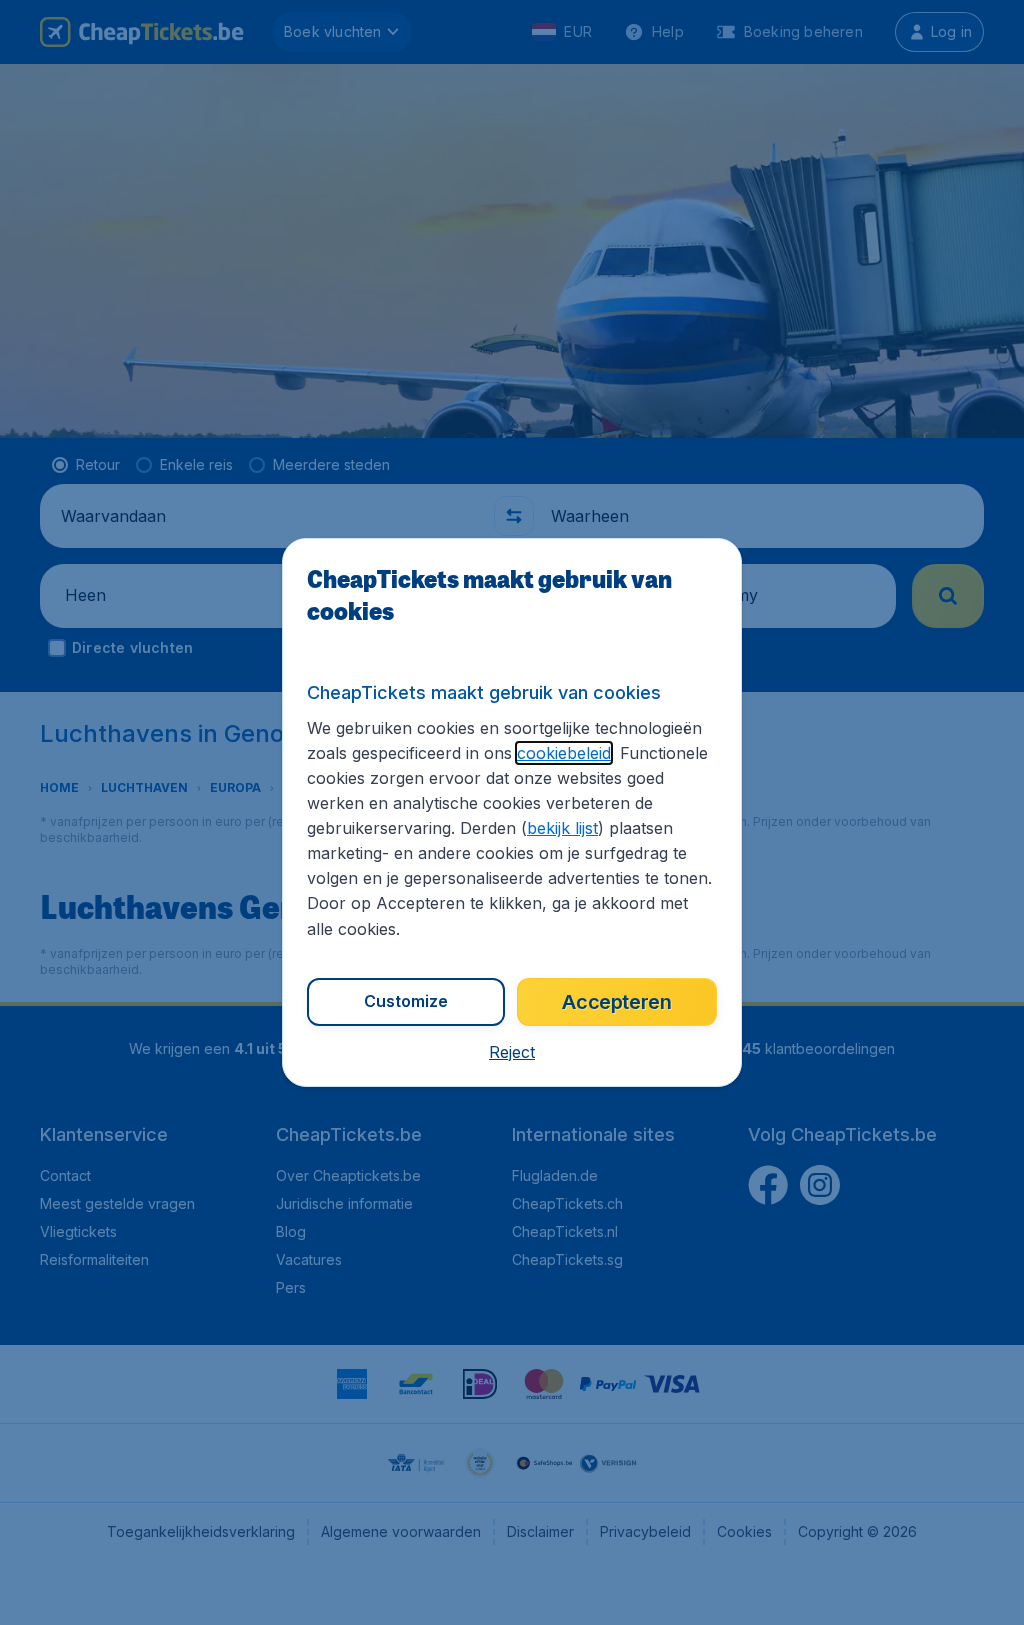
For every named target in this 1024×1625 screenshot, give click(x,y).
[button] (512, 1052)
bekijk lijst (562, 828)
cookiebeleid (564, 753)
